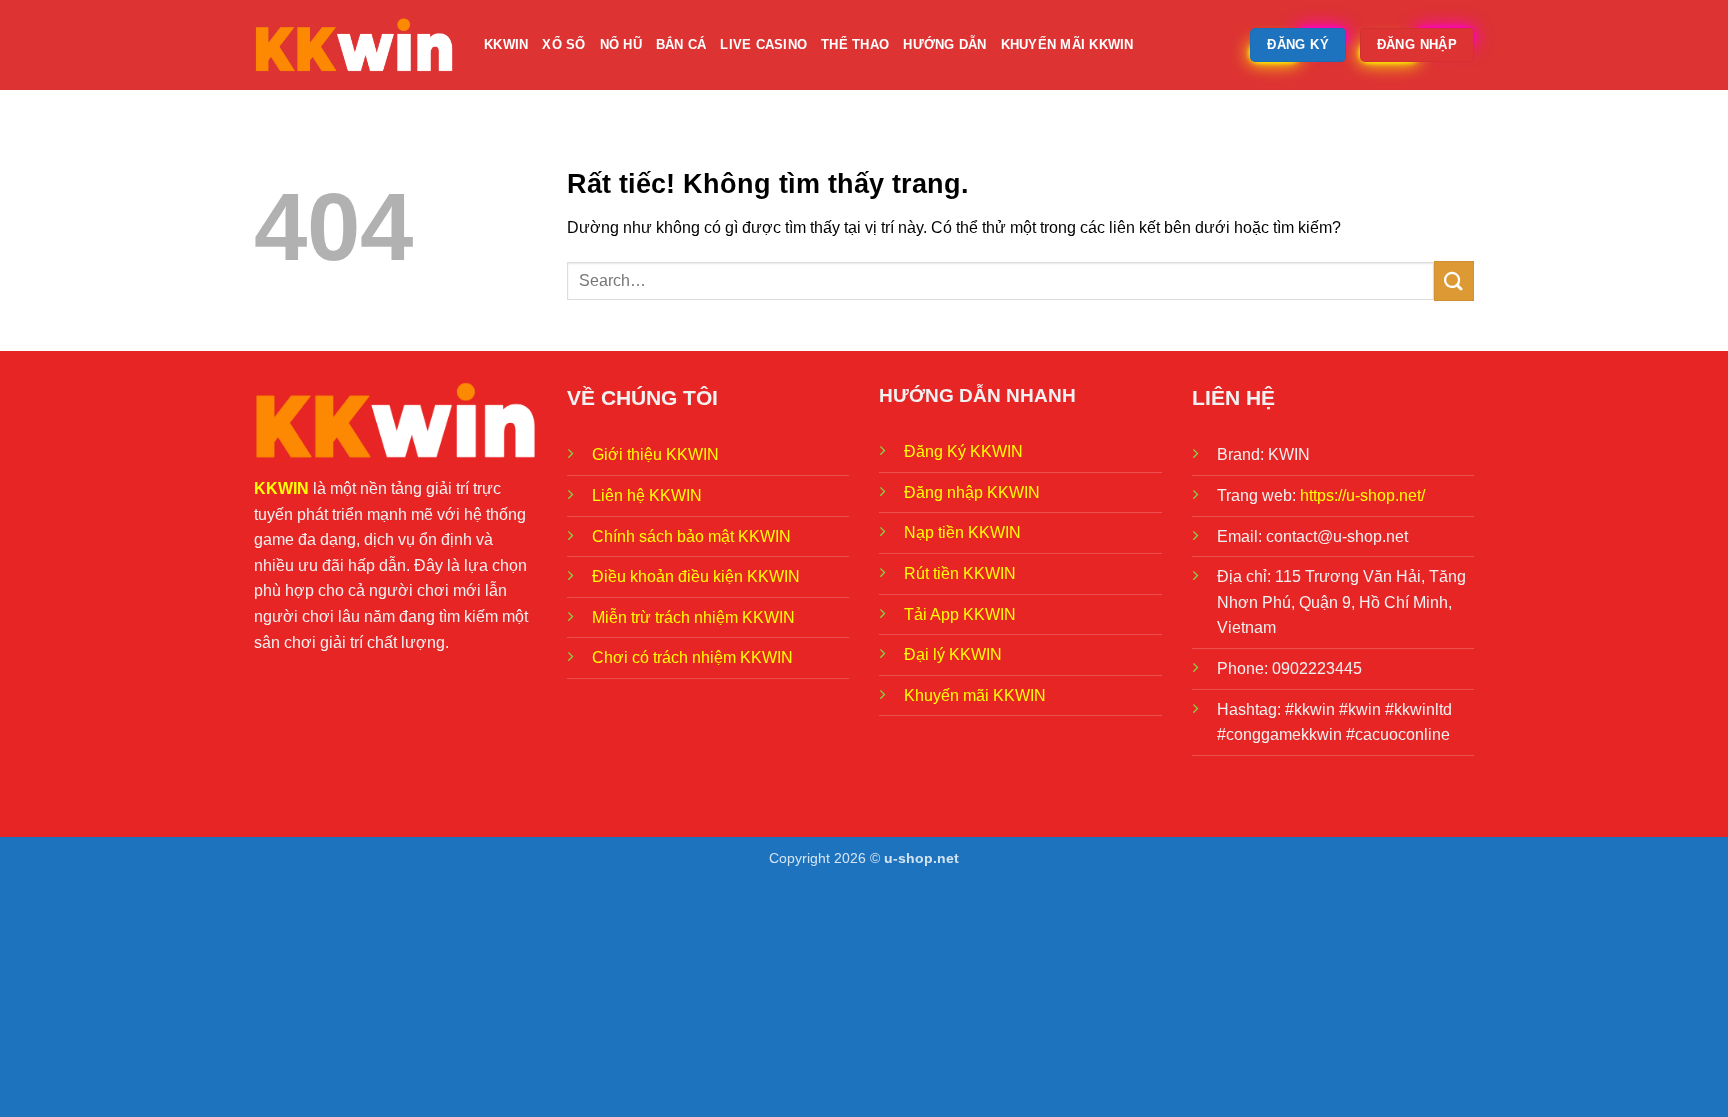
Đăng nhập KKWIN (972, 492)
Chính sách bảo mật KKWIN (691, 536)
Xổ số (563, 44)
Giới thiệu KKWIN (655, 454)
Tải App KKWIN (960, 614)
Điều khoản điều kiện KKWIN (696, 576)
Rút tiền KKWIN (960, 573)
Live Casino (763, 44)
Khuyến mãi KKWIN (1067, 44)
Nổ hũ (621, 44)
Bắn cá (681, 44)
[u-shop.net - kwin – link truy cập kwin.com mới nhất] (354, 45)
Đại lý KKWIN (953, 654)
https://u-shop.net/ (1362, 495)
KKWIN (506, 44)
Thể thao (855, 44)
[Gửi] (1454, 280)
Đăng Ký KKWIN (963, 451)
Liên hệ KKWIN (647, 495)
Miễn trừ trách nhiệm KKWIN (693, 617)
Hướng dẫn (944, 44)
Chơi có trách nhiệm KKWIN (692, 657)
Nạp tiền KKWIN (962, 532)
